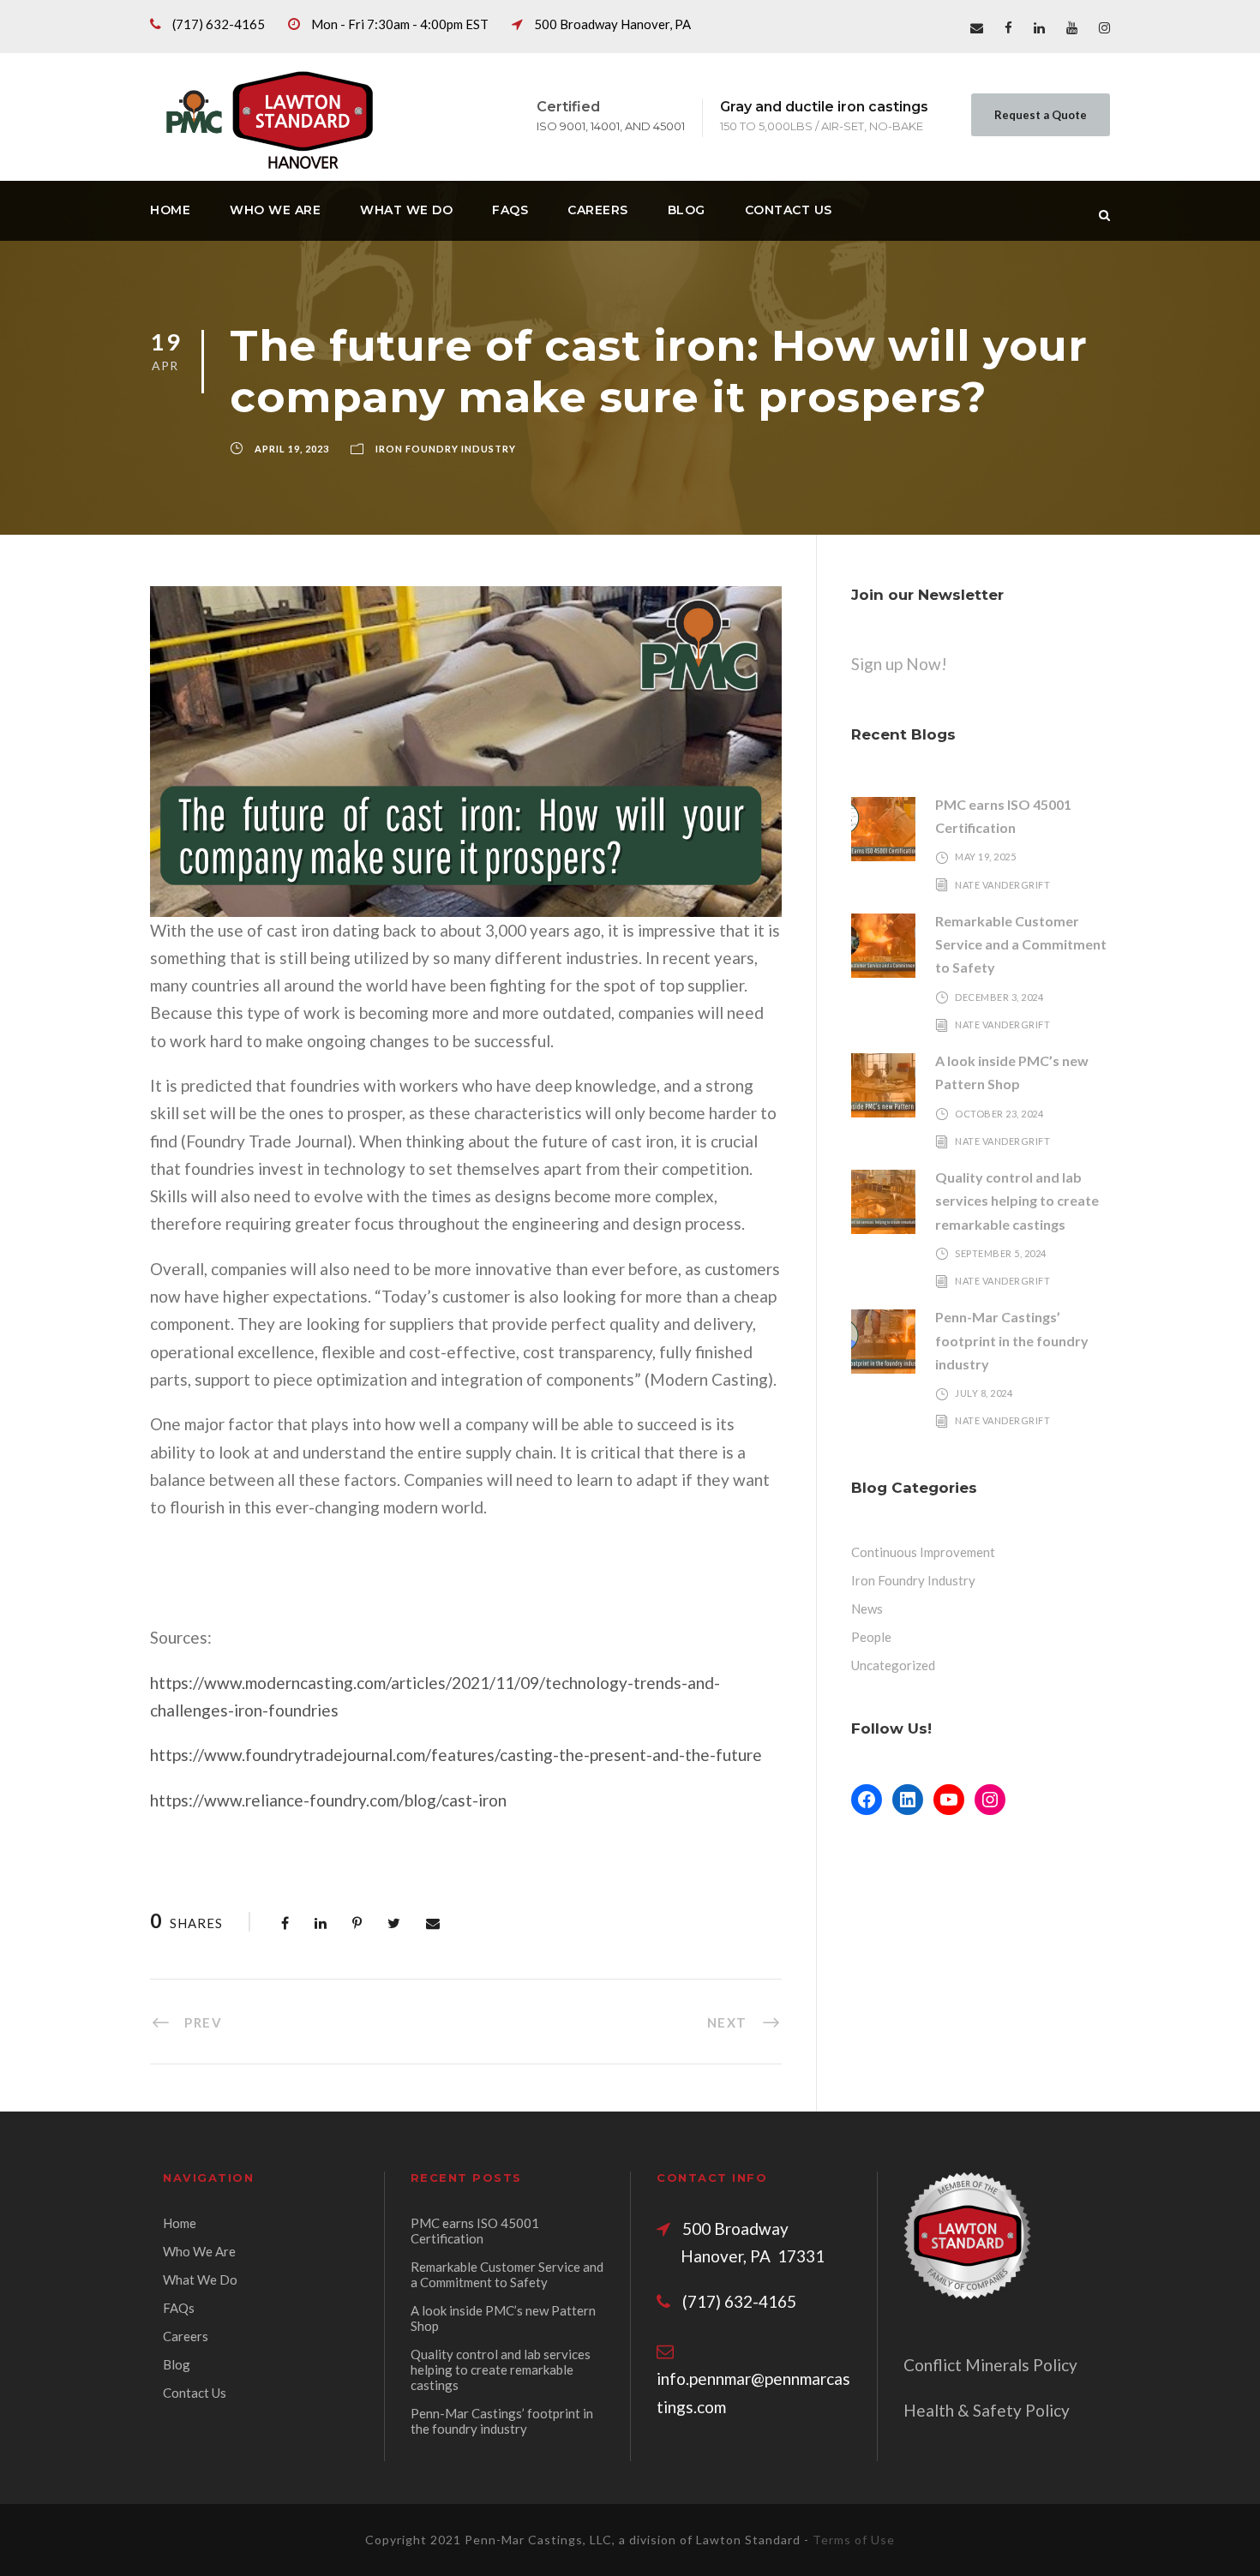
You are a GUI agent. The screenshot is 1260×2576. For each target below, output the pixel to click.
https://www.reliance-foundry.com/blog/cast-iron (328, 1800)
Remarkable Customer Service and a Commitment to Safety (1021, 944)
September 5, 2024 (1001, 1253)
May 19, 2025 (985, 857)
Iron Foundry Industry (446, 449)
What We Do (406, 210)
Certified (568, 107)
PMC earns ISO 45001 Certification (475, 2231)
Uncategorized (893, 1665)
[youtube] (1072, 27)
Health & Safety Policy (987, 2410)
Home (170, 210)
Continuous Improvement (923, 1552)
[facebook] (1008, 27)
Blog (687, 210)
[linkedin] (1039, 27)
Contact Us (789, 210)
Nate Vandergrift (1002, 885)
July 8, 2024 (984, 1393)
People (871, 1637)
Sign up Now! (899, 664)
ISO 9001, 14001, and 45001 (611, 126)
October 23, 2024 (999, 1114)
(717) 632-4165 (219, 24)
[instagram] (1104, 27)
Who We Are (275, 210)
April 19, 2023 (292, 449)
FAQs (510, 210)
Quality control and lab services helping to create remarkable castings (1017, 1200)
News (867, 1609)
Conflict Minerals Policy (990, 2365)
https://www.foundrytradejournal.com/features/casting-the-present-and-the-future (456, 1755)
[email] (977, 27)
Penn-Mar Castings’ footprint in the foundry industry (1012, 1340)
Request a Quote (1041, 115)
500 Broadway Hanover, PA (612, 24)
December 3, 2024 (999, 997)
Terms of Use (854, 2540)
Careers (598, 210)
